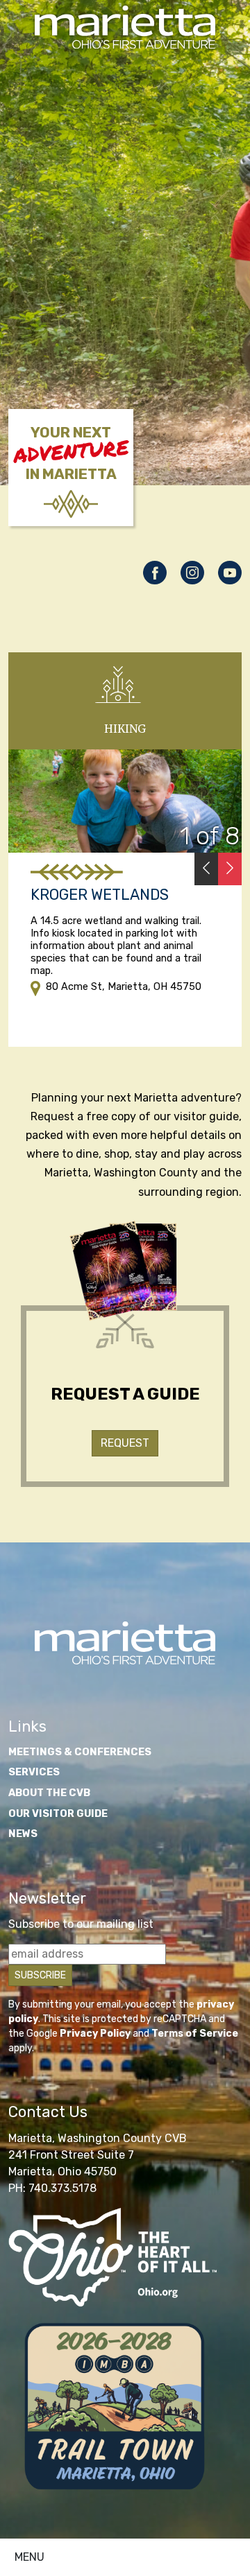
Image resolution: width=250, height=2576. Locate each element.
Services (34, 1772)
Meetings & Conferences (80, 1752)
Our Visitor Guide (58, 1814)
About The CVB (49, 1793)
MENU (30, 2557)
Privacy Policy (95, 2034)
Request (125, 1443)
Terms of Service (195, 2034)
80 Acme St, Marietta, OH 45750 (124, 987)
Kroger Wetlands (100, 895)
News (23, 1834)
